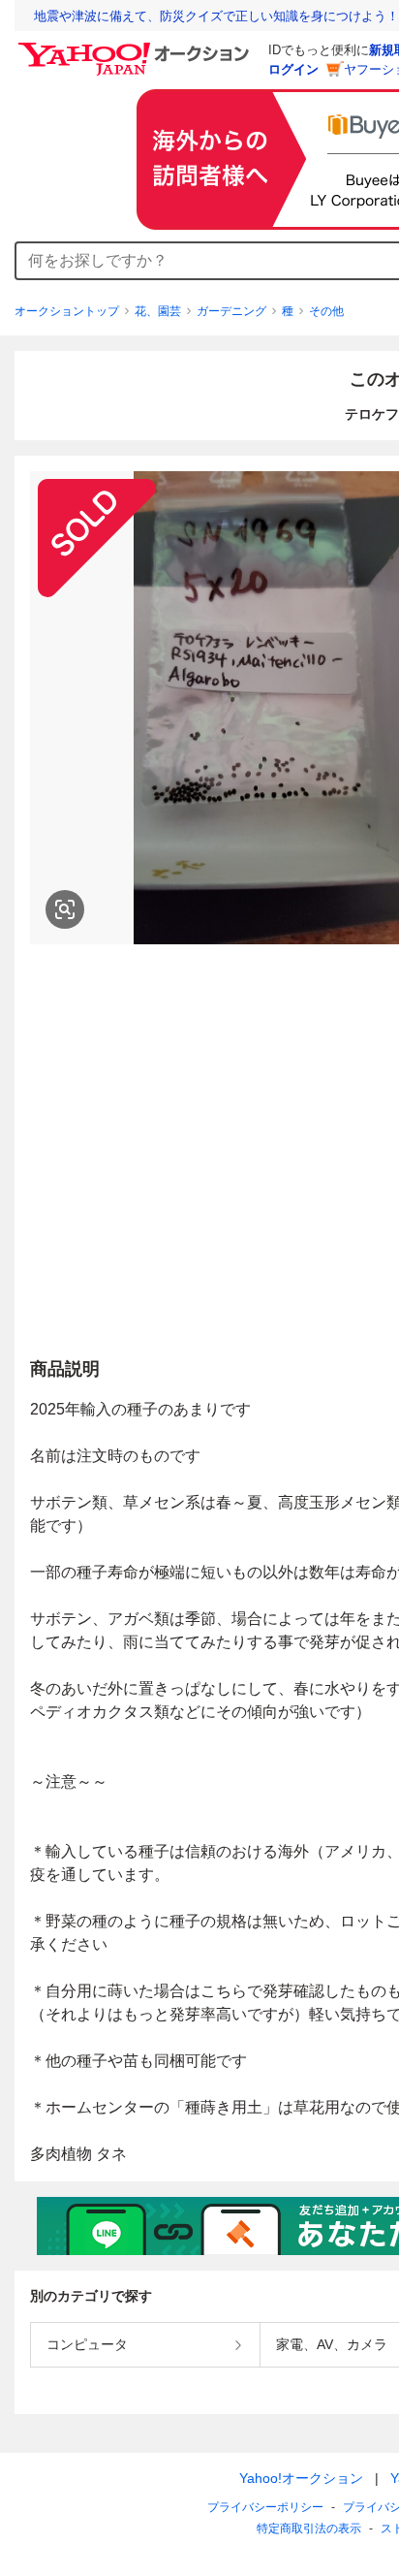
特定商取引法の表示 (309, 2528)
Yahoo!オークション (301, 2478)
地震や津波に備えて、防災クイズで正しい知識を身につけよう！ (216, 16)
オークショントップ (67, 311)
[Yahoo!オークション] (137, 48)
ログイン (293, 69)
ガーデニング (231, 311)
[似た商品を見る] (65, 909)
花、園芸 (158, 311)
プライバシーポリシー (265, 2507)
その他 (326, 311)
